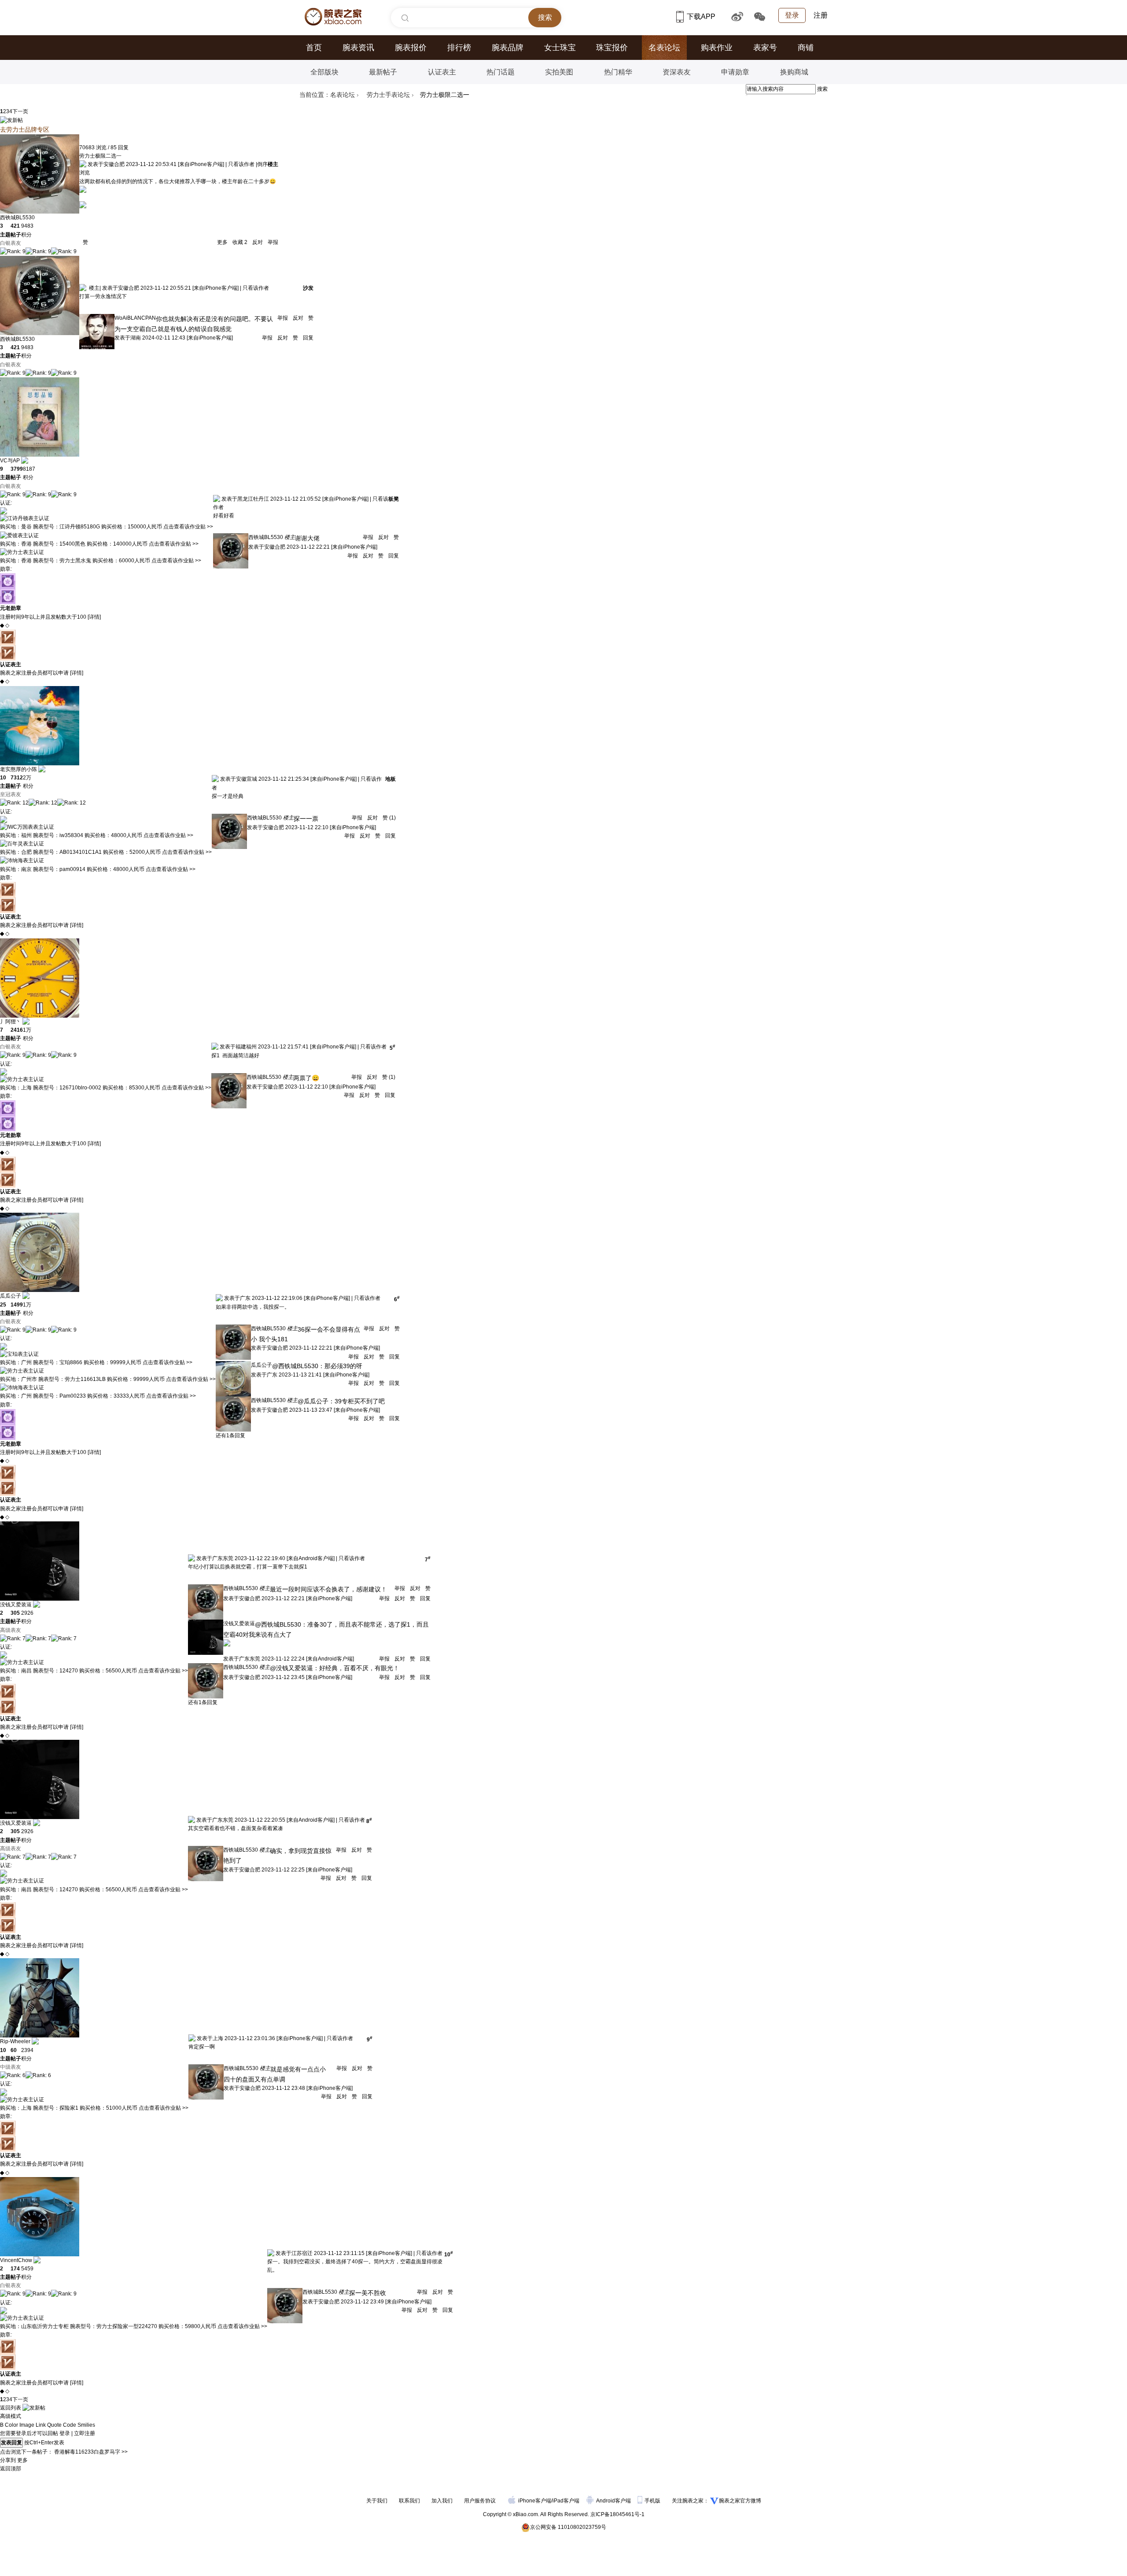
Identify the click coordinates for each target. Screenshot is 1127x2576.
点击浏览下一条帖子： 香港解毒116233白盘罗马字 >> (64, 2452)
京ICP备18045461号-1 (617, 2514)
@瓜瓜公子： (316, 1401)
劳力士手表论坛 (388, 95)
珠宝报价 (612, 48)
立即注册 (85, 2433)
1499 (17, 1305)
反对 (258, 242)
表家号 (765, 48)
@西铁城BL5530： (298, 1366)
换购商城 (794, 72)
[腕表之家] (333, 17)
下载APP (702, 17)
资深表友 (677, 72)
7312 (17, 778)
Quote (54, 2425)
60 (14, 2050)
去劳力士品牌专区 (25, 129)
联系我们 (409, 2501)
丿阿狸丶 (11, 1022)
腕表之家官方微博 (740, 2501)
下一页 (20, 111)
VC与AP (10, 461)
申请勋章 (735, 72)
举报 (272, 242)
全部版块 (324, 72)
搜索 (822, 89)
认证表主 (442, 72)
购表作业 (717, 48)
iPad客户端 (566, 2501)
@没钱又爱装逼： (295, 1668)
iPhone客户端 (535, 2501)
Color (11, 2425)
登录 (792, 15)
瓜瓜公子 (11, 1296)
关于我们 (377, 2501)
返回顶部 (11, 2469)
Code (70, 2425)
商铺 (806, 48)
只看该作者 (241, 164)
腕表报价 (411, 48)
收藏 (239, 242)
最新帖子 (383, 72)
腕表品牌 (508, 48)
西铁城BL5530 (17, 218)
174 (15, 2269)
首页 (314, 48)
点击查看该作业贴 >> (188, 527)
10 (3, 778)
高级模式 (11, 2416)
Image (27, 2425)
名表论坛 (664, 48)
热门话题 (501, 72)
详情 (94, 617)
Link (41, 2425)
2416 (17, 1030)
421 (15, 226)
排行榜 (459, 48)
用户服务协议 (480, 2501)
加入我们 (442, 2501)
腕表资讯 (358, 48)
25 (3, 1305)
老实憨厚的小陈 (18, 769)
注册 (821, 15)
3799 (17, 469)
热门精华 (618, 72)
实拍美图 (559, 72)
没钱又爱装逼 (16, 1605)
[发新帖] (11, 120)
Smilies (86, 2425)
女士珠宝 (560, 48)
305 (15, 1613)
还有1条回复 (230, 1436)
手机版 (653, 2501)
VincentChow (16, 2260)
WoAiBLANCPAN (135, 318)
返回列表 (11, 2408)
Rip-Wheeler (15, 2041)
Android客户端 (614, 2501)
